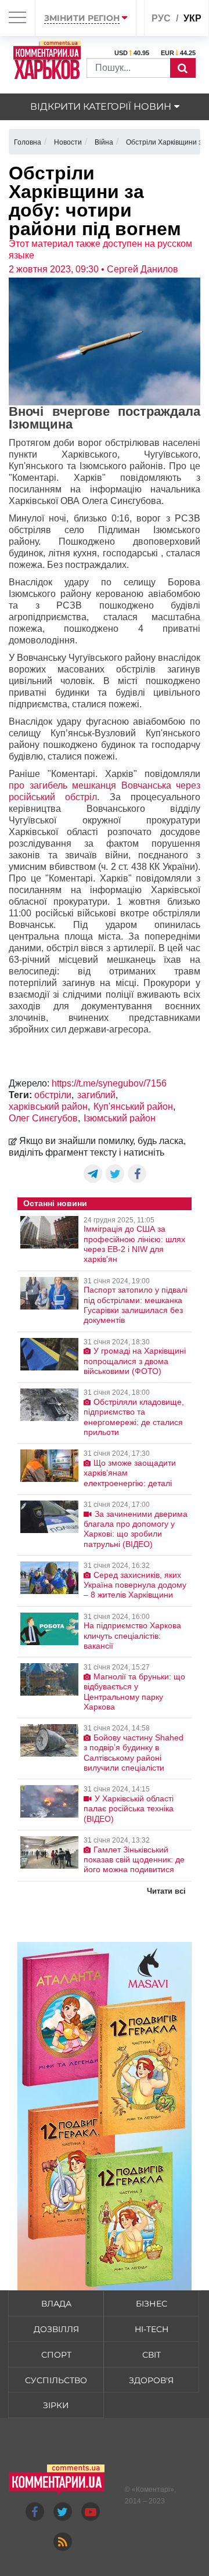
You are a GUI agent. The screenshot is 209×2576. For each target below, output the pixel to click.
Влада (56, 2304)
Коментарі (153, 2489)
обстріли (53, 1095)
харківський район (48, 1107)
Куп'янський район (133, 1107)
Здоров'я (151, 2380)
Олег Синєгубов (43, 1118)
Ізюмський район (120, 1118)
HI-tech (152, 2329)
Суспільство (56, 2380)
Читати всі (166, 1891)
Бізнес (152, 2304)
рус (161, 18)
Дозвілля (56, 2329)
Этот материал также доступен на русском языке (100, 249)
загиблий (96, 1095)
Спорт (56, 2355)
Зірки (56, 2405)
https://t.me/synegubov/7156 (109, 1083)
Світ (152, 2355)
